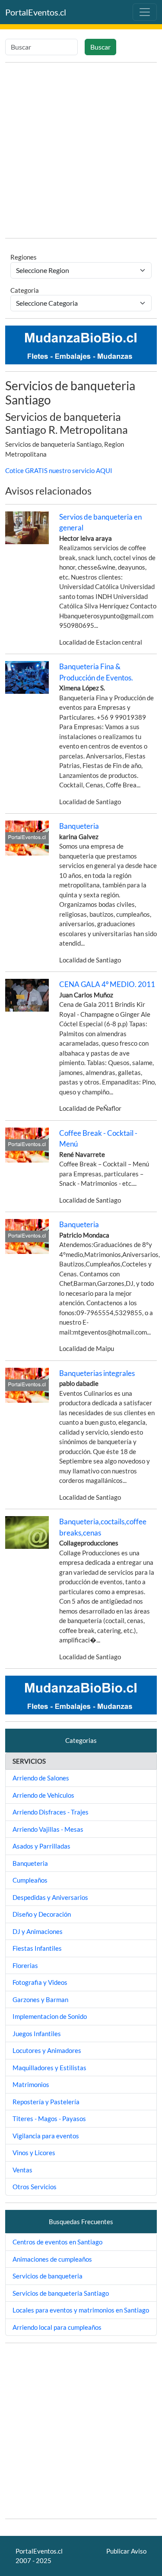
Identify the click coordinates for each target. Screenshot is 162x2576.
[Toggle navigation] (145, 12)
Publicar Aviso (126, 2551)
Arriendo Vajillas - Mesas (48, 1829)
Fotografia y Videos (40, 1982)
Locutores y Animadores (47, 2050)
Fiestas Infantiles (37, 1948)
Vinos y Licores (34, 2153)
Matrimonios (31, 2084)
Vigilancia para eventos (46, 2136)
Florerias (25, 1965)
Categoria (25, 290)
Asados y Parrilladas (41, 1846)
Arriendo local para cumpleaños (57, 2327)
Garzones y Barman (40, 1999)
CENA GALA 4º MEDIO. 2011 (107, 984)
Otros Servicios (35, 2187)
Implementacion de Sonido (50, 2016)
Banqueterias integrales (97, 1373)
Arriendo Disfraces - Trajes (51, 1812)
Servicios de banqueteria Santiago (61, 2293)
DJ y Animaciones (38, 1931)
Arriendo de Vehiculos (43, 1795)
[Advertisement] (81, 150)
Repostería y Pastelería (46, 2102)
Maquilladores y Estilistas (49, 2068)
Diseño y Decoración (42, 1914)
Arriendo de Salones (41, 1778)
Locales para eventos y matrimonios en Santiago (81, 2310)
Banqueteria (79, 826)
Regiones (24, 257)
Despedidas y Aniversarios (50, 1897)
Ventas (22, 2170)
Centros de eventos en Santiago (57, 2242)
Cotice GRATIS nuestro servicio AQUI (59, 470)
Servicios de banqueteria (48, 2276)
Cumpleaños (30, 1880)
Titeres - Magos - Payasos (49, 2118)
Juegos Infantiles (37, 2034)
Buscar (100, 47)
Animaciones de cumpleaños (52, 2259)
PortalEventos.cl (36, 12)
